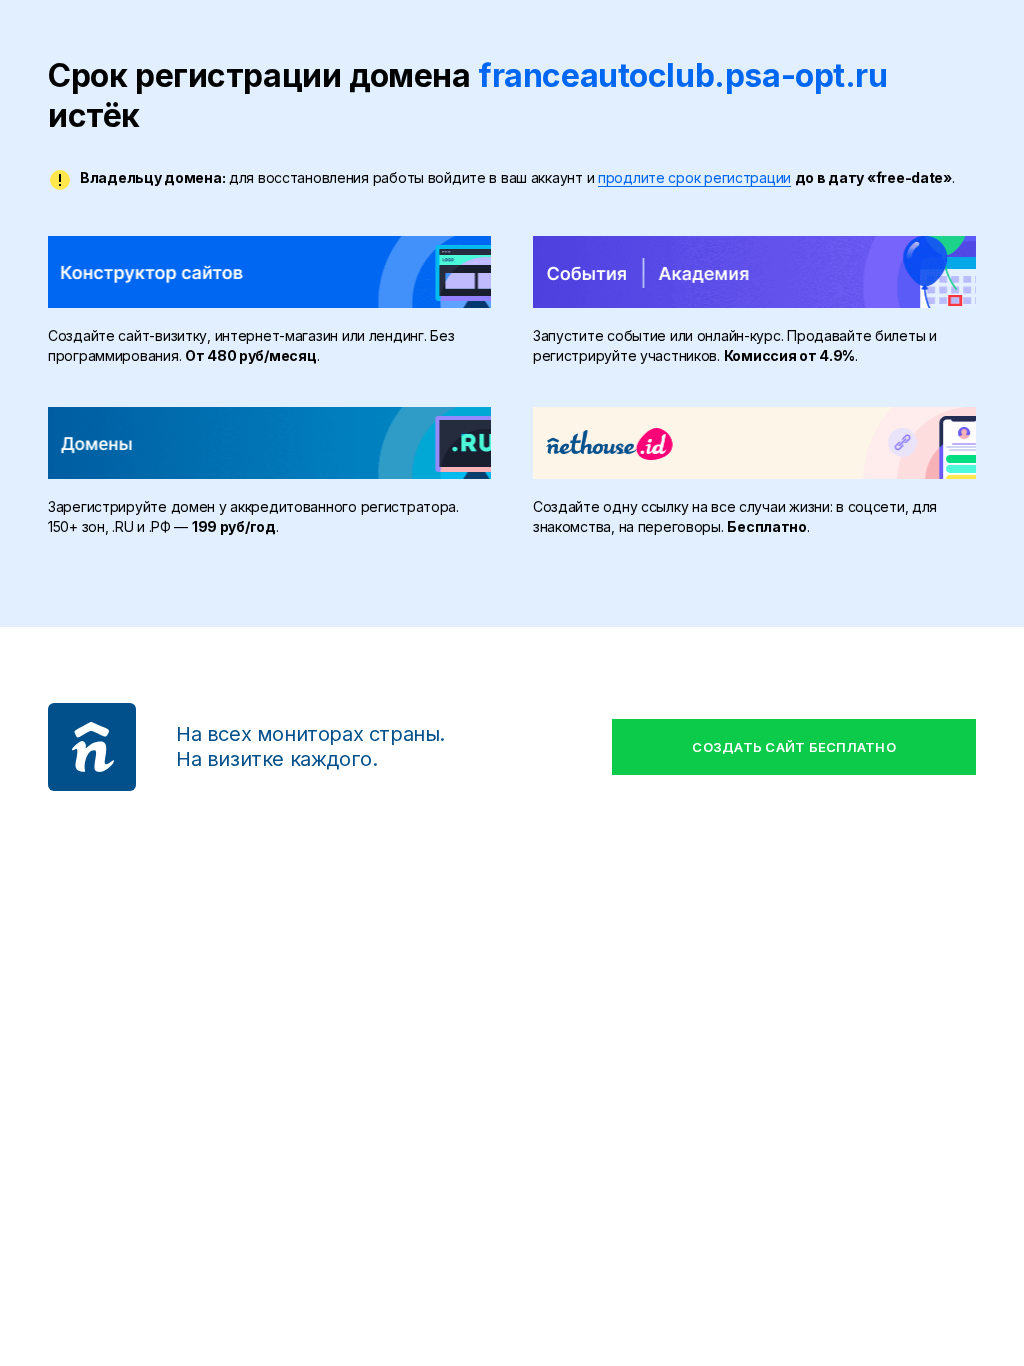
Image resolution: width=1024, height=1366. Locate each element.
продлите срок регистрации (694, 177)
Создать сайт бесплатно (794, 747)
